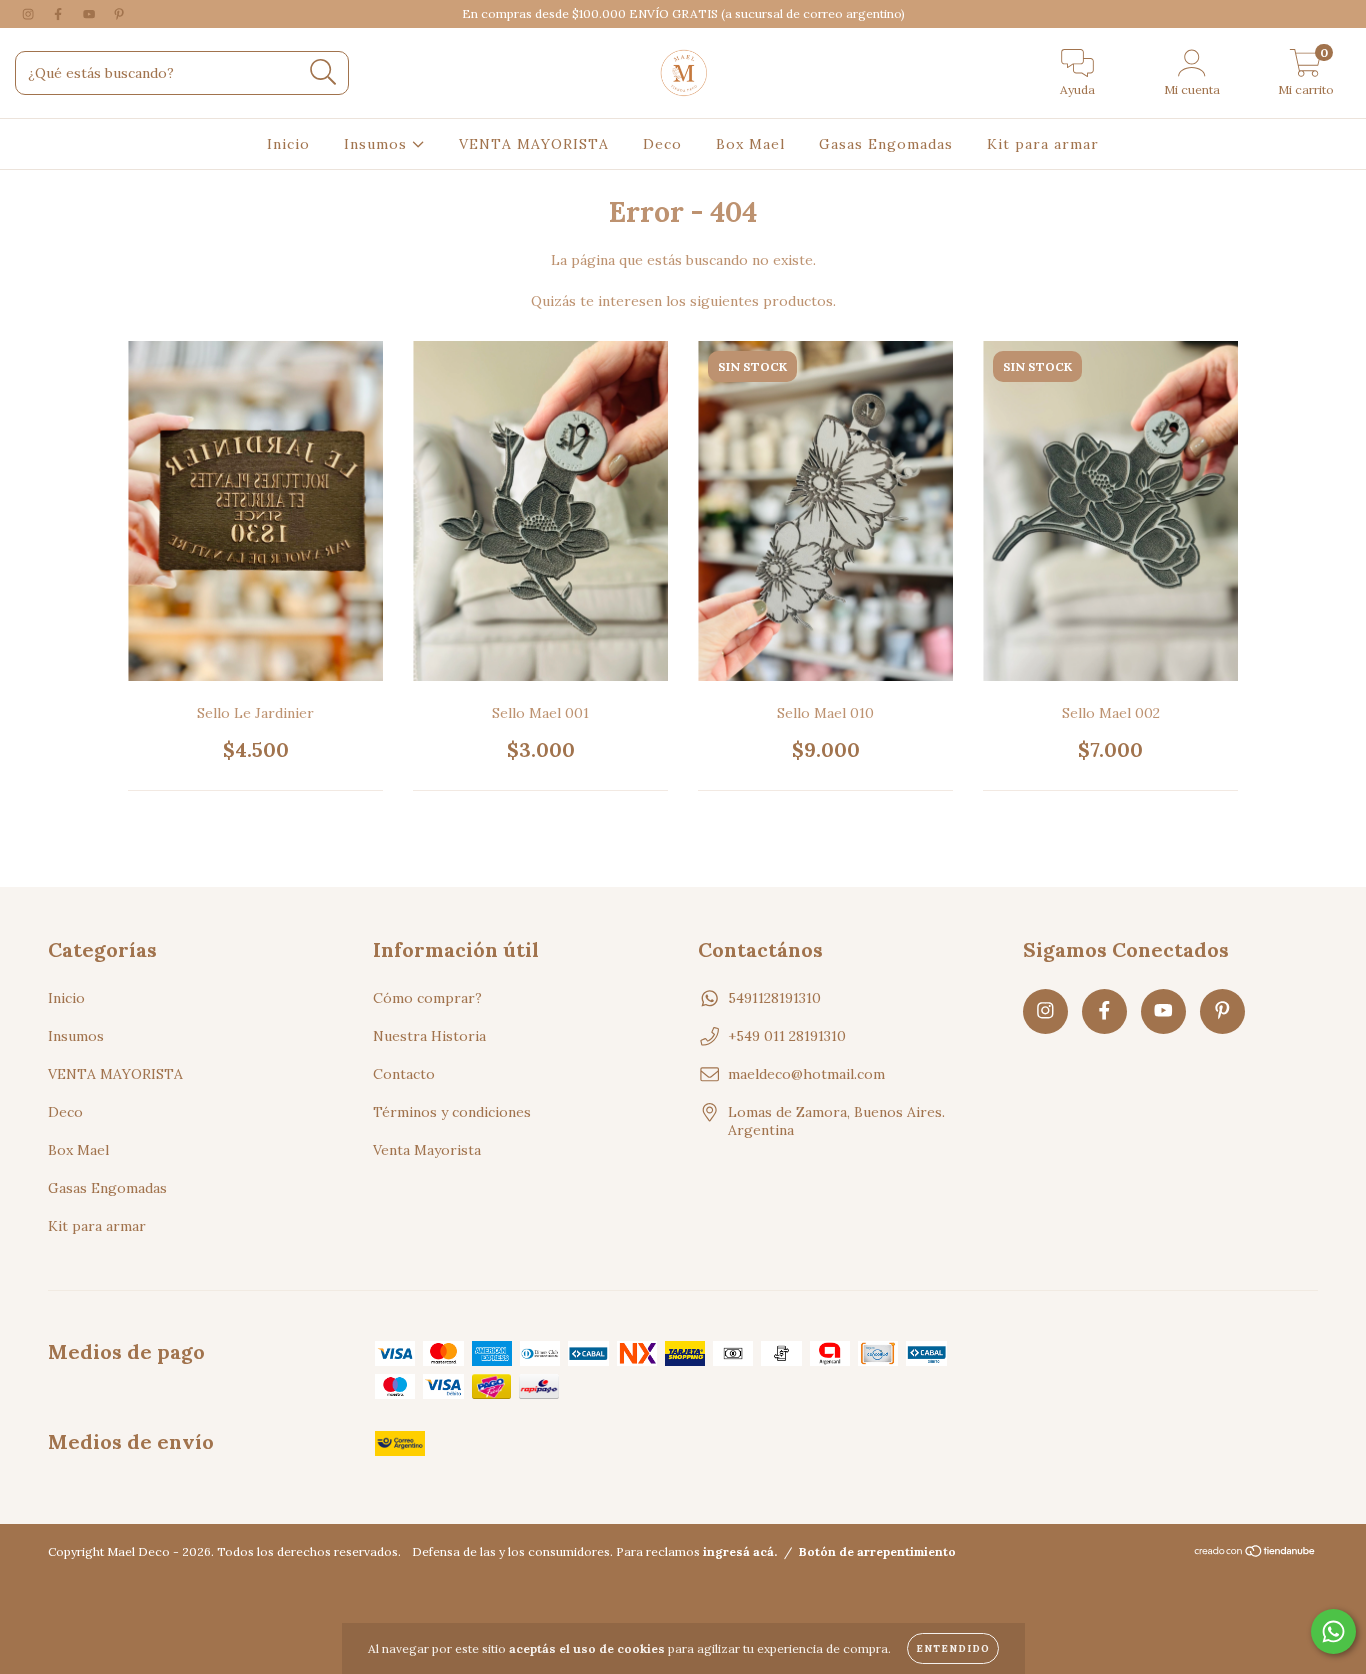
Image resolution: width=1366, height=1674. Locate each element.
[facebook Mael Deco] (60, 14)
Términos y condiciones (452, 1112)
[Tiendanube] (1255, 1553)
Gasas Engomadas (886, 144)
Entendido (953, 1648)
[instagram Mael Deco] (30, 14)
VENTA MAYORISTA (534, 144)
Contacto (404, 1074)
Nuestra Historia (429, 1036)
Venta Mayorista (427, 1150)
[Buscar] (323, 72)
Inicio (288, 144)
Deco (662, 144)
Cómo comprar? (427, 998)
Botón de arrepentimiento (877, 1551)
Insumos (378, 144)
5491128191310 (774, 998)
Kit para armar (1043, 144)
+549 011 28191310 (787, 1036)
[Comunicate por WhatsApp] (1333, 1631)
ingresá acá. (740, 1551)
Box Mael (750, 144)
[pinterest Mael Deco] (119, 14)
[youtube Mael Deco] (91, 14)
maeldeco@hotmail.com (806, 1074)
